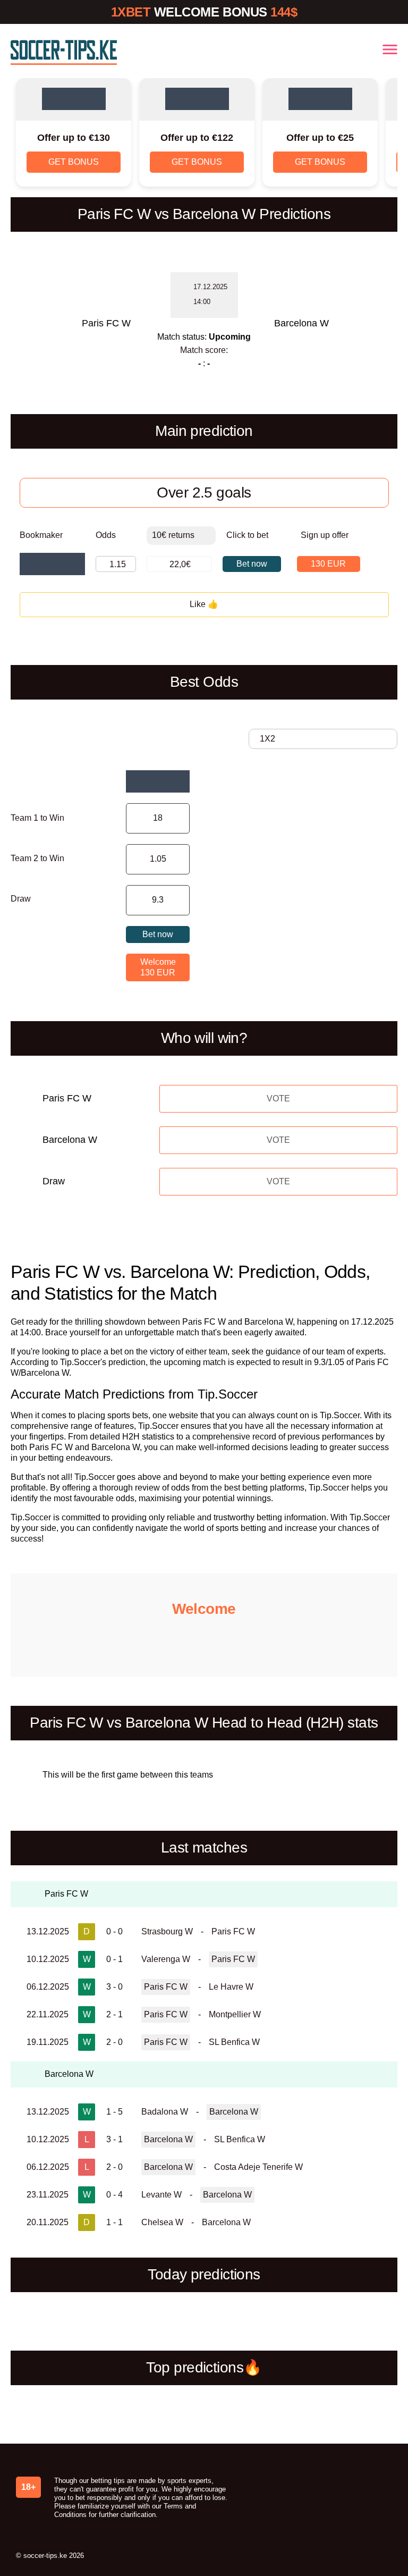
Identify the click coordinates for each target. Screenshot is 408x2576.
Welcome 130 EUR (158, 967)
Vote (278, 1098)
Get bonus (74, 162)
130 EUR (328, 564)
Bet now (252, 564)
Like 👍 (204, 604)
